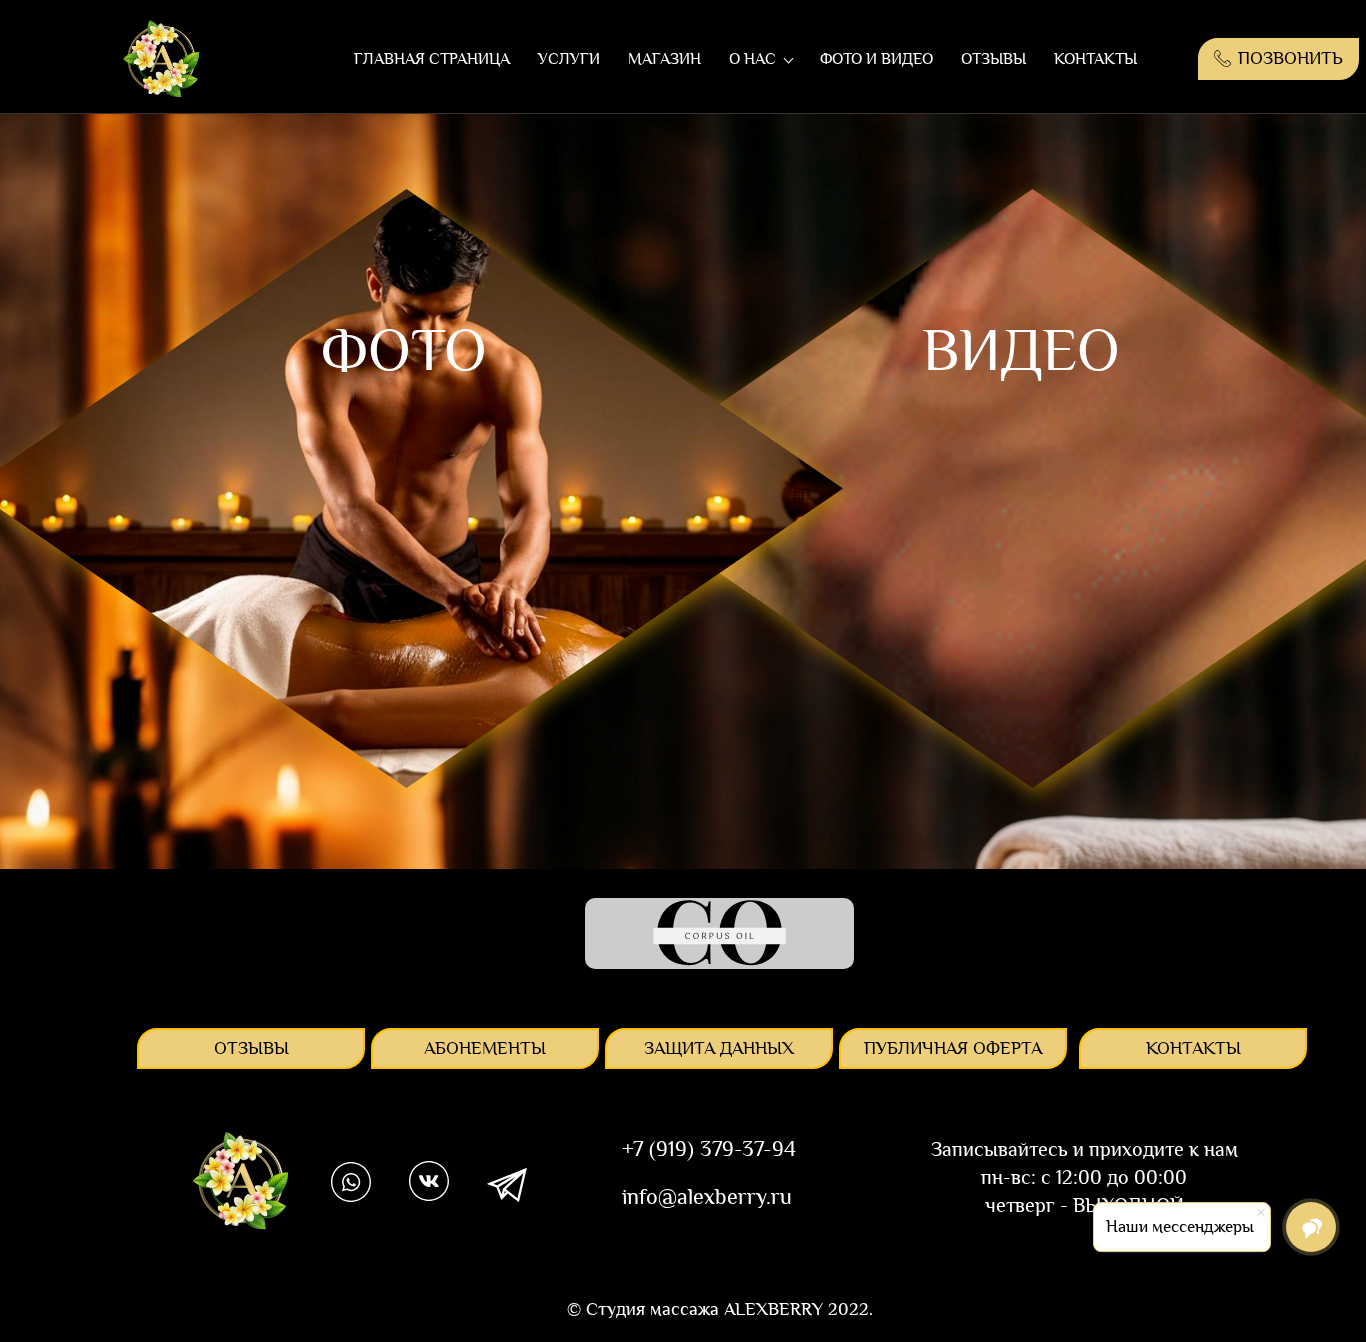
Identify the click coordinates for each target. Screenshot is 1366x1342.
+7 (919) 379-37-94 (709, 1149)
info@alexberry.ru (707, 1197)
